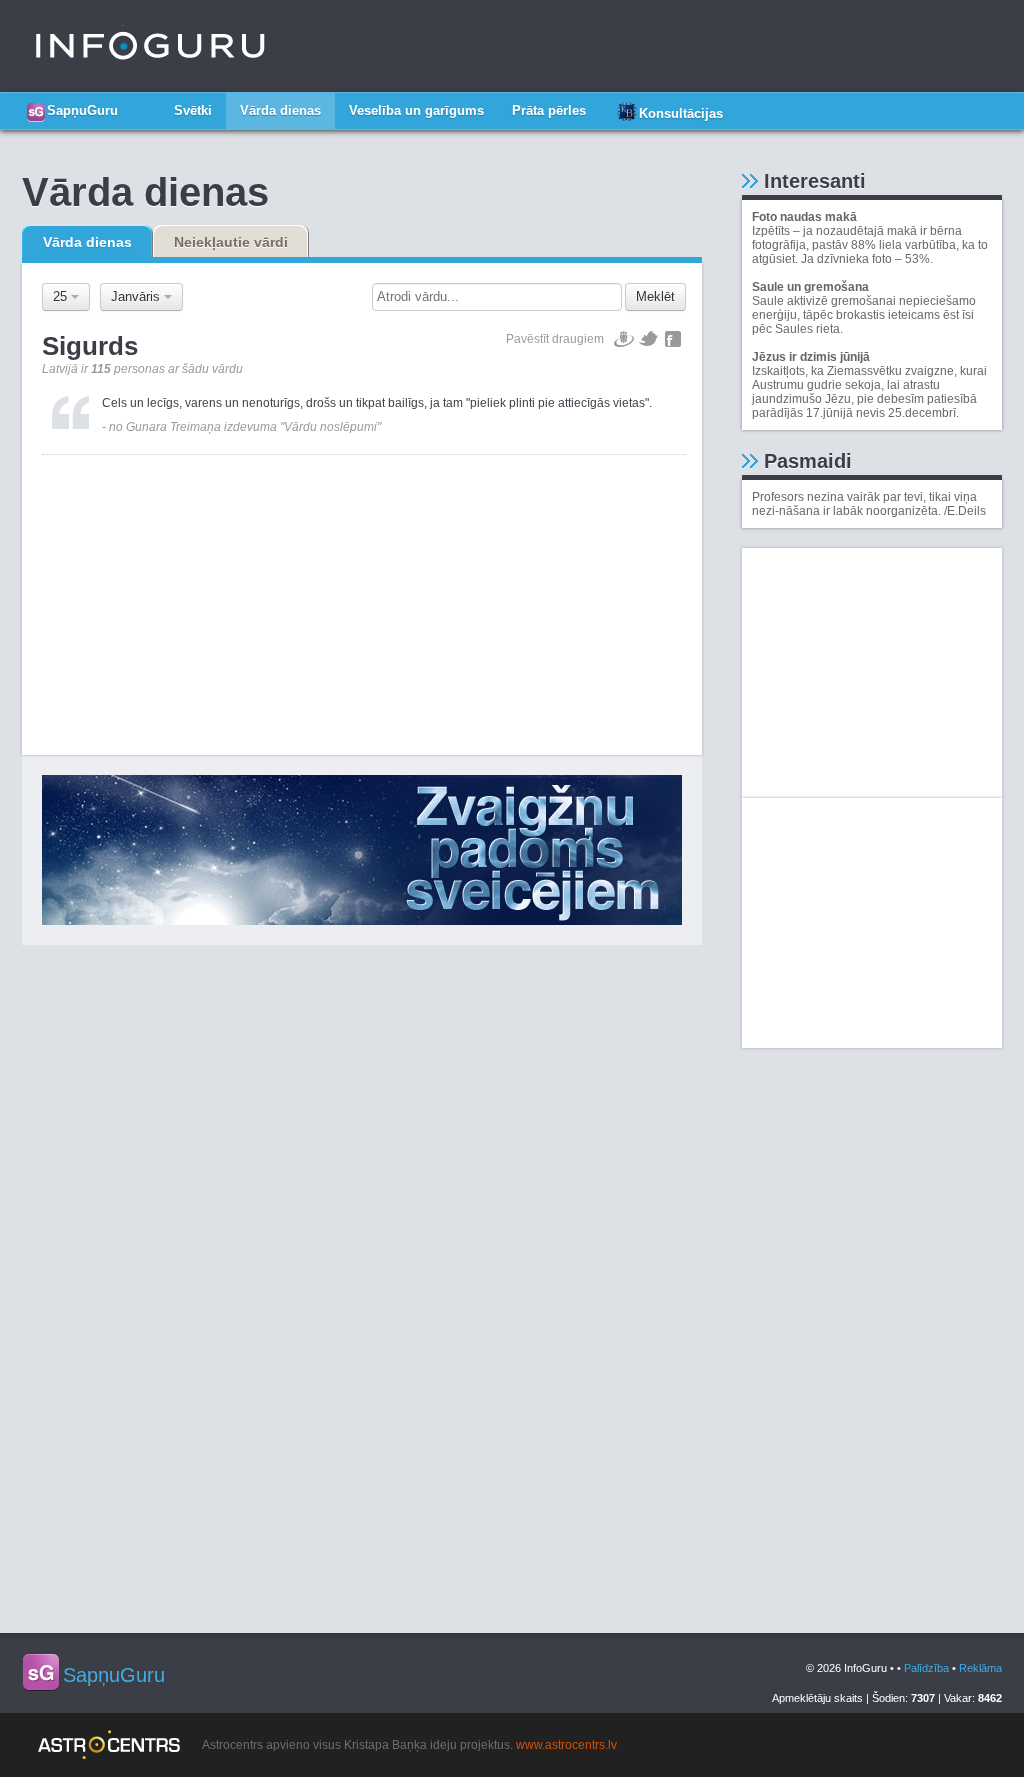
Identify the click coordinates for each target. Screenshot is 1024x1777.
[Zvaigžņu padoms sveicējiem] (362, 850)
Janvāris (137, 296)
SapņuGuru (82, 110)
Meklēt (655, 296)
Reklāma (980, 1668)
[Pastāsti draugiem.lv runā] (624, 339)
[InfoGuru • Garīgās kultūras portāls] (150, 46)
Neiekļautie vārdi (231, 242)
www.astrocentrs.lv (566, 1745)
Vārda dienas (280, 110)
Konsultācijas (681, 113)
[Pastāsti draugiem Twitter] (649, 339)
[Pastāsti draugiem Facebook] (673, 339)
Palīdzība (926, 1668)
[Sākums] (146, 103)
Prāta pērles (549, 110)
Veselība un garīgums (416, 110)
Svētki (193, 110)
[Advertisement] (364, 595)
